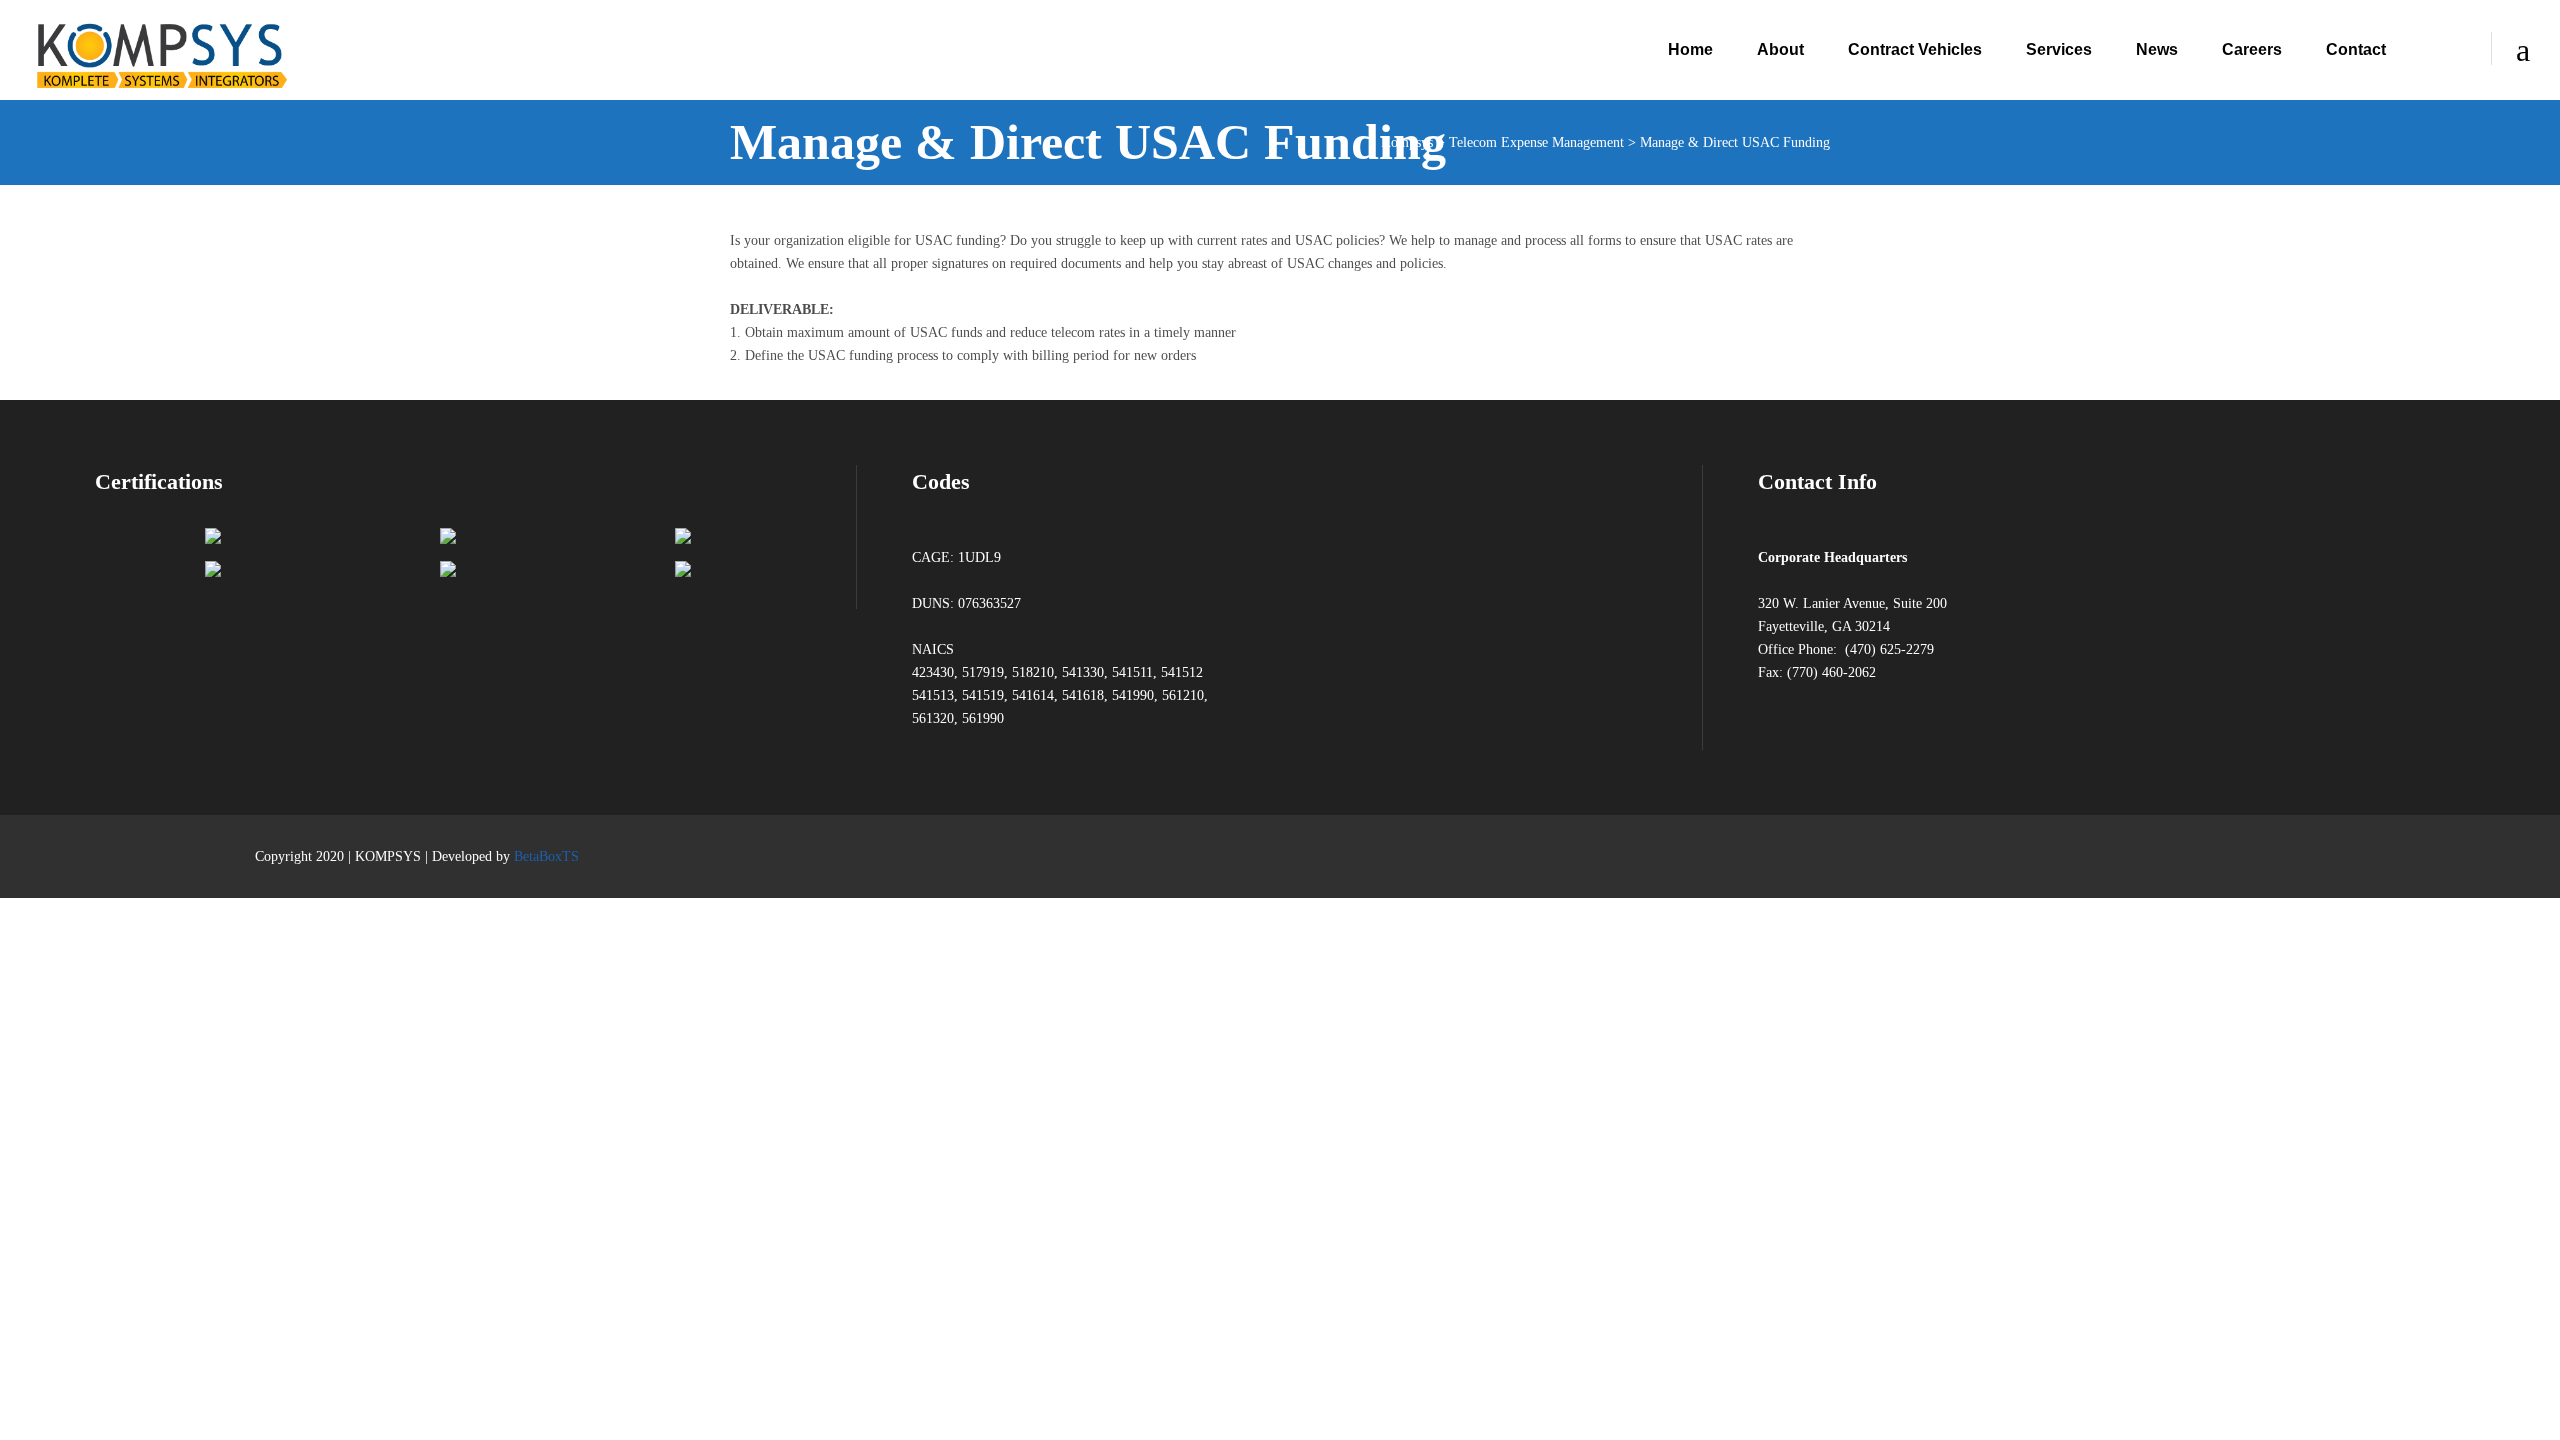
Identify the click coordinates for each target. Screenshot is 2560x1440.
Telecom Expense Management (1536, 142)
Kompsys (1407, 142)
